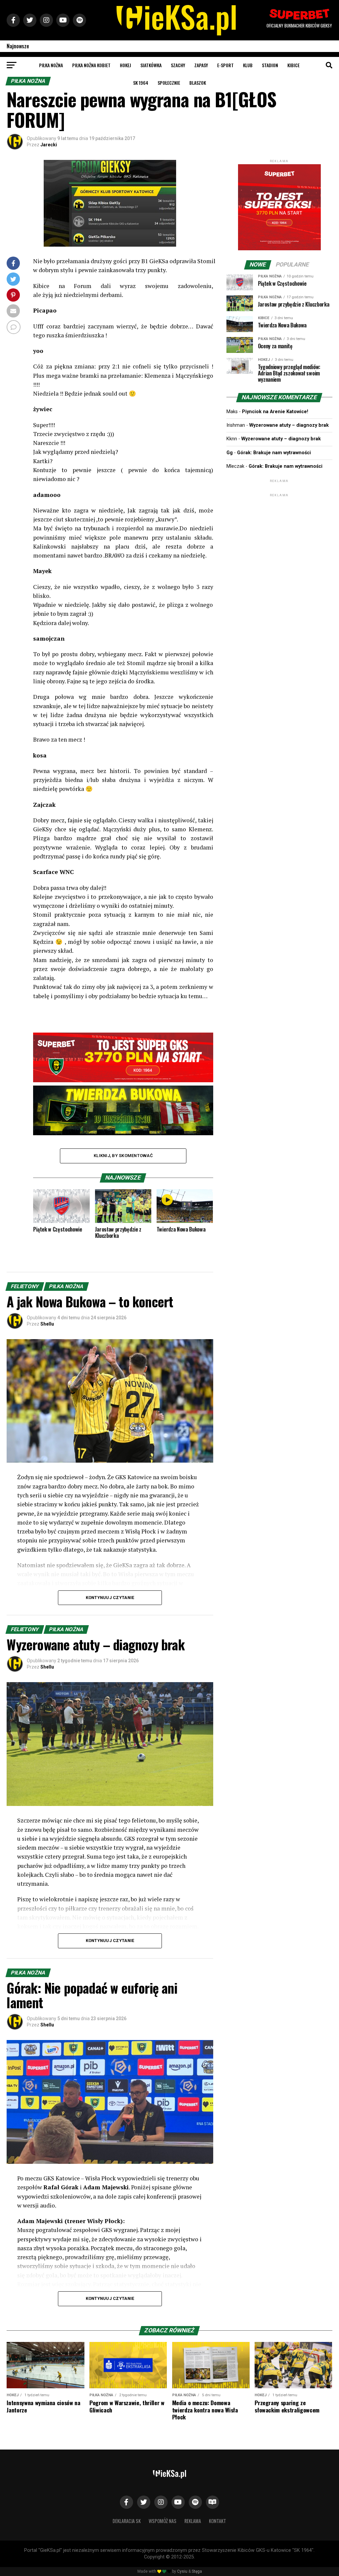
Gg (230, 453)
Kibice (293, 65)
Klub (248, 65)
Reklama (193, 2521)
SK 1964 (141, 83)
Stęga (197, 2571)
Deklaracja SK (127, 2521)
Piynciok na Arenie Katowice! (275, 412)
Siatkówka (151, 65)
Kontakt (218, 2521)
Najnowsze (18, 46)
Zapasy (201, 65)
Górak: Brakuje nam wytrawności (274, 453)
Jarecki (49, 145)
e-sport (225, 65)
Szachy (178, 65)
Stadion (270, 65)
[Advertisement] (279, 540)
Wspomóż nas (163, 2521)
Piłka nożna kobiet (91, 65)
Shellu (47, 1324)
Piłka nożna (51, 65)
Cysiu (182, 2571)
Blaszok (198, 83)
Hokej (125, 65)
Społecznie (169, 83)
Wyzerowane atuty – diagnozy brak (289, 425)
